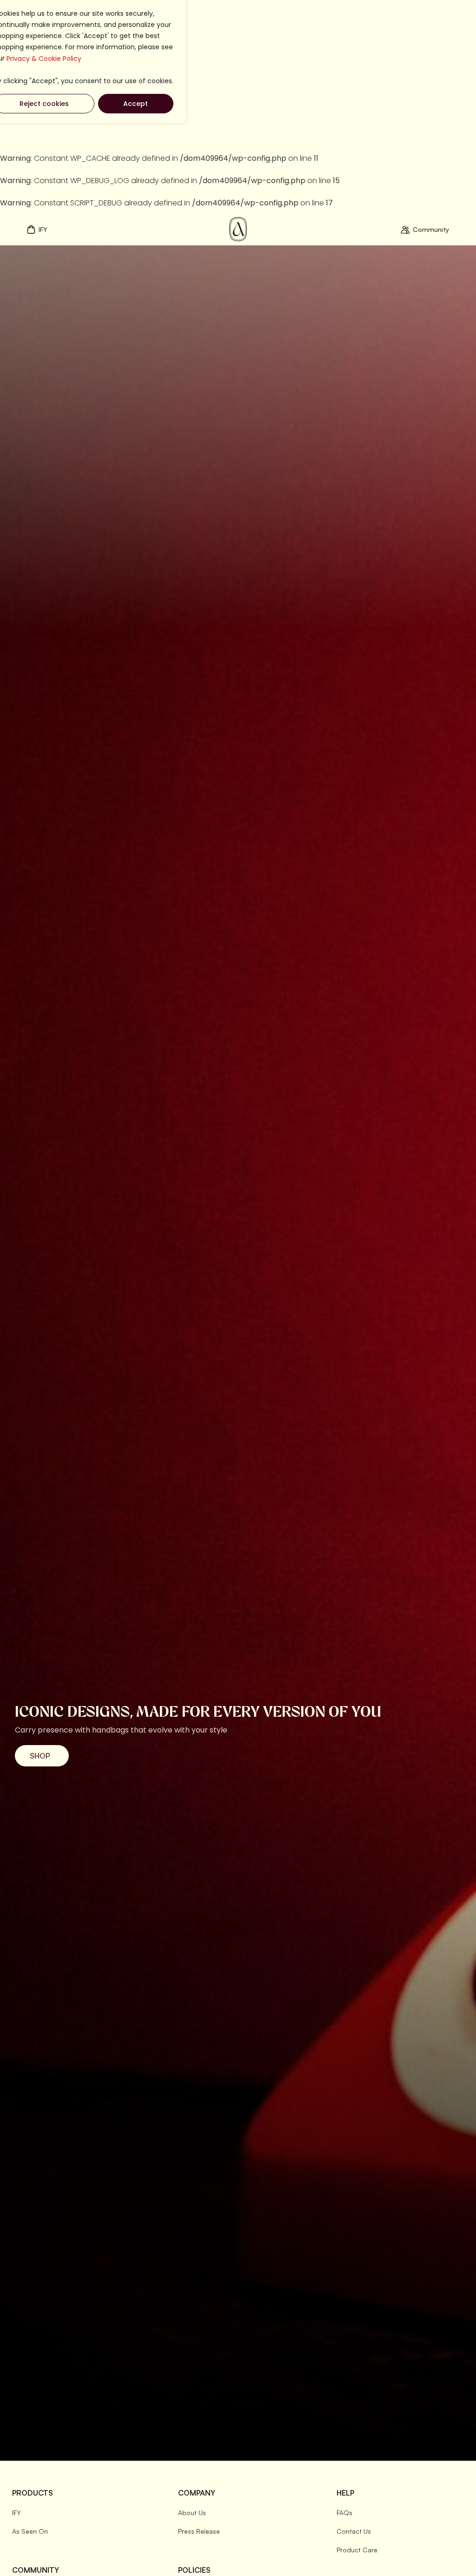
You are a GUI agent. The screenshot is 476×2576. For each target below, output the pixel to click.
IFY (43, 229)
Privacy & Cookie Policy (44, 59)
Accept (136, 104)
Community (431, 229)
